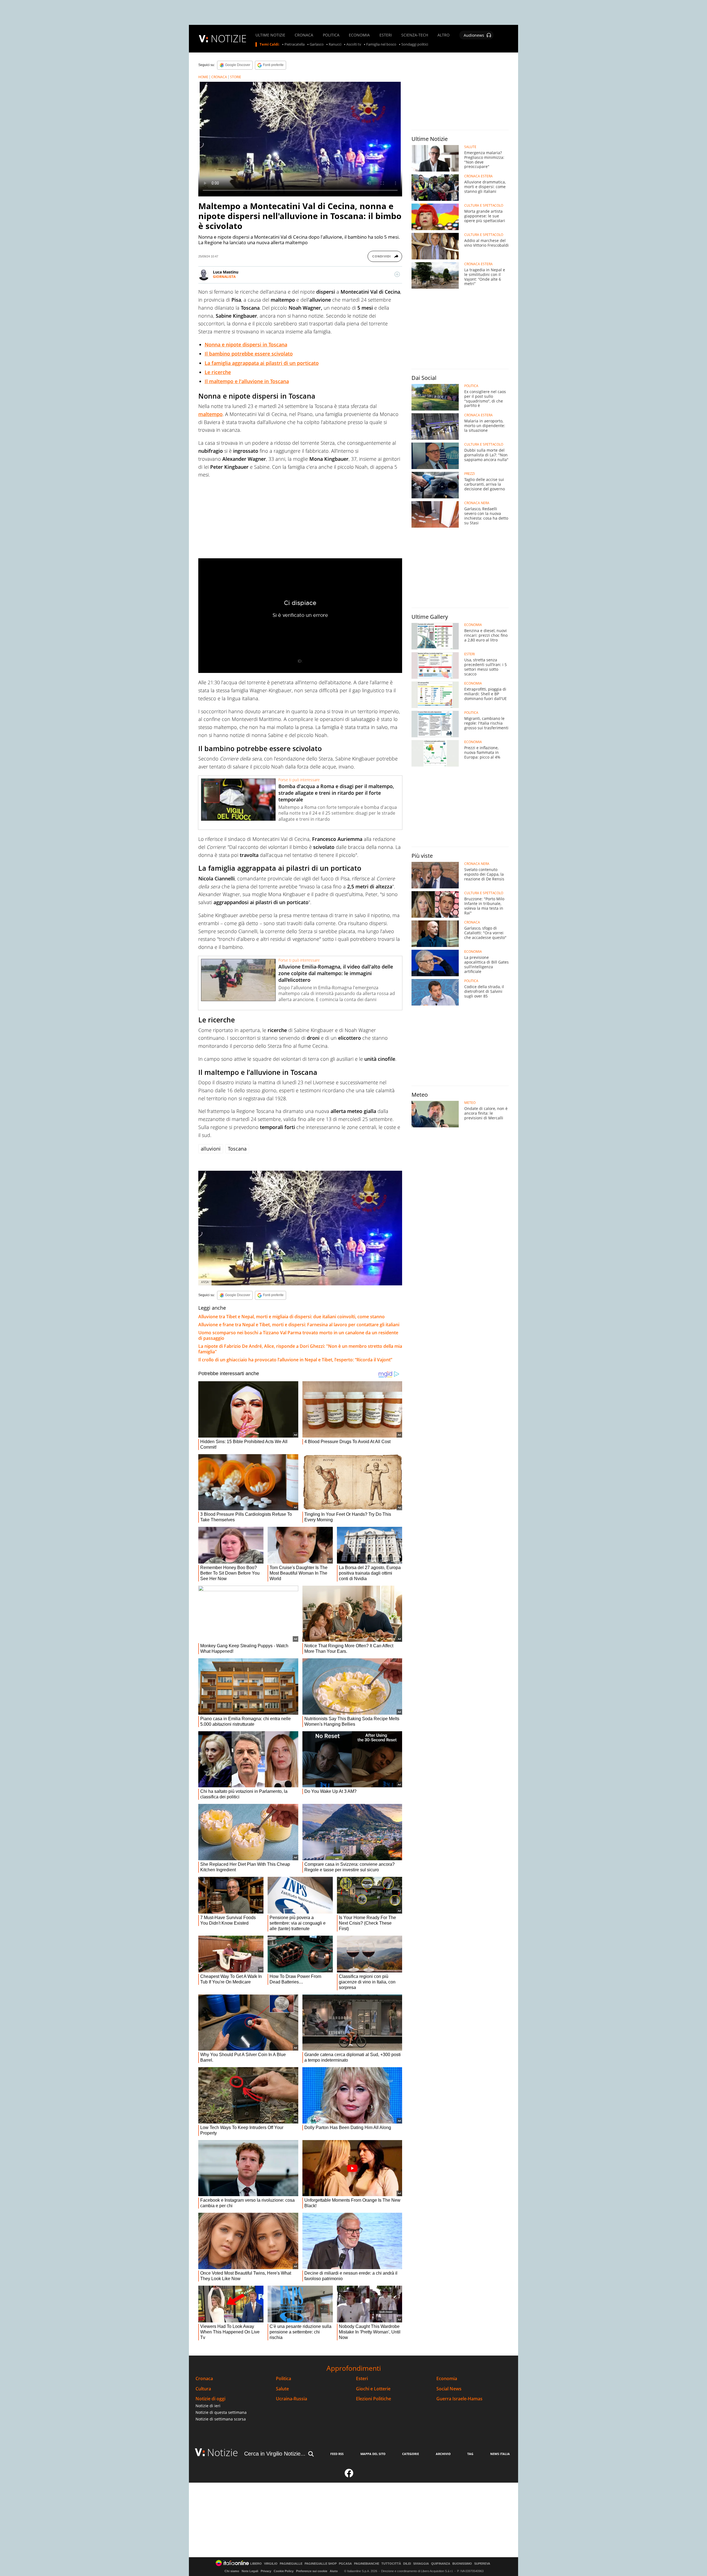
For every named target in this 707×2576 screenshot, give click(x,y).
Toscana (237, 1149)
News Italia (500, 2454)
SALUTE (470, 147)
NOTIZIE (229, 39)
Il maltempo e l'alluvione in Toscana (247, 381)
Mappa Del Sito (373, 2454)
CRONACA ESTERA (478, 176)
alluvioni (211, 1149)
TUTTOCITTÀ (391, 2564)
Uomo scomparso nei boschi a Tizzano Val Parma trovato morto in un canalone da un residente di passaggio (298, 1335)
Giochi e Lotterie (373, 2389)
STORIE (236, 77)
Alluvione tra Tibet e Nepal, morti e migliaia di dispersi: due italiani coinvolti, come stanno (291, 1317)
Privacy (266, 2571)
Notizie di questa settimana (221, 2412)
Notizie (223, 2452)
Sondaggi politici (415, 44)
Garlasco (317, 44)
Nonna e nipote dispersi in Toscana (246, 344)
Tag (470, 2454)
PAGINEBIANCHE (367, 2564)
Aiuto (334, 2571)
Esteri (362, 2379)
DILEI (407, 2564)
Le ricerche (218, 372)
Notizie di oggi (210, 2399)
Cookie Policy (284, 2571)
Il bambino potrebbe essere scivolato (249, 354)
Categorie (411, 2454)
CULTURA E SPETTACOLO (484, 206)
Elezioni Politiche (374, 2399)
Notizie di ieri (208, 2406)
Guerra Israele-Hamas (459, 2399)
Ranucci (335, 44)
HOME (203, 77)
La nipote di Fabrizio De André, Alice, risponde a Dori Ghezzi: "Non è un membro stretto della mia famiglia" (300, 1349)
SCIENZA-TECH (415, 35)
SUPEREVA (482, 2564)
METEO (470, 1103)
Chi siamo (232, 2571)
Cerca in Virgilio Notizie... (275, 2454)
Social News (449, 2389)
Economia (447, 2379)
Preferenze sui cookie (312, 2571)
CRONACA (304, 35)
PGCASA (345, 2564)
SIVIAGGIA (421, 2564)
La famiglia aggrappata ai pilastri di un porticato (262, 363)
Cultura (203, 2389)
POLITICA (331, 35)
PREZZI (469, 474)
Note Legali (250, 2571)
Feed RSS (337, 2454)
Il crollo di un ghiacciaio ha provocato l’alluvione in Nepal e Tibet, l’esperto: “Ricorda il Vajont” (295, 1360)
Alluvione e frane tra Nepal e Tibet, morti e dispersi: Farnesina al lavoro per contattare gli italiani (299, 1325)
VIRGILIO (271, 2564)
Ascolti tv (354, 44)
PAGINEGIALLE (291, 2564)
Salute (282, 2389)
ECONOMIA (359, 35)
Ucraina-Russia (291, 2399)
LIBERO (256, 2564)
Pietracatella (295, 44)
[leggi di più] (397, 274)
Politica (283, 2379)
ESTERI (386, 35)
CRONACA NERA (477, 503)
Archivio (443, 2454)
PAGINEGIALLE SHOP (321, 2564)
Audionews (474, 35)
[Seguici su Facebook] (349, 2475)
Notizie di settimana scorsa (221, 2419)
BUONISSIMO (462, 2564)
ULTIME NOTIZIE (270, 35)
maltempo (210, 414)
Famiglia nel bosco (381, 44)
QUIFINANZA (441, 2564)
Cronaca (204, 2379)
